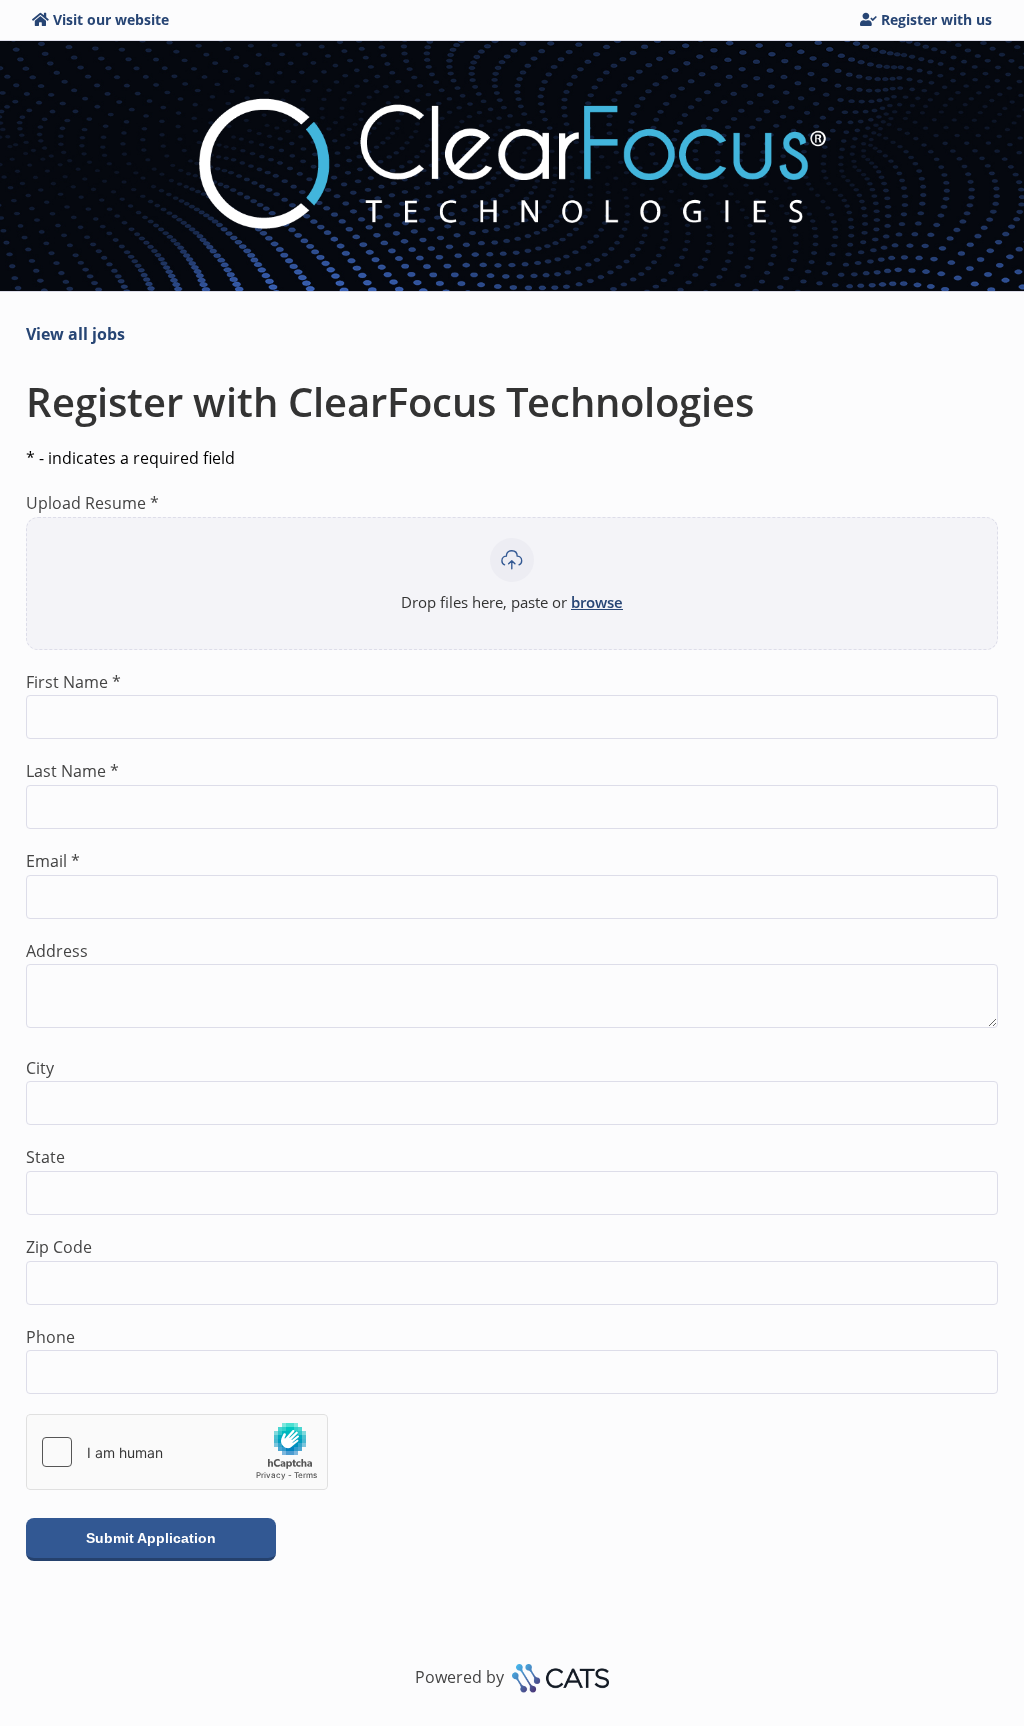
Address (57, 951)
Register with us (936, 19)
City (40, 1068)
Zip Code (59, 1247)
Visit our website (111, 19)
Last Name (72, 771)
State (45, 1157)
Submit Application (151, 1538)
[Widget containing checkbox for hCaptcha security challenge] (177, 1452)
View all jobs (75, 334)
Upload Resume (92, 503)
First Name (73, 682)
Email (53, 861)
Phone (50, 1337)
